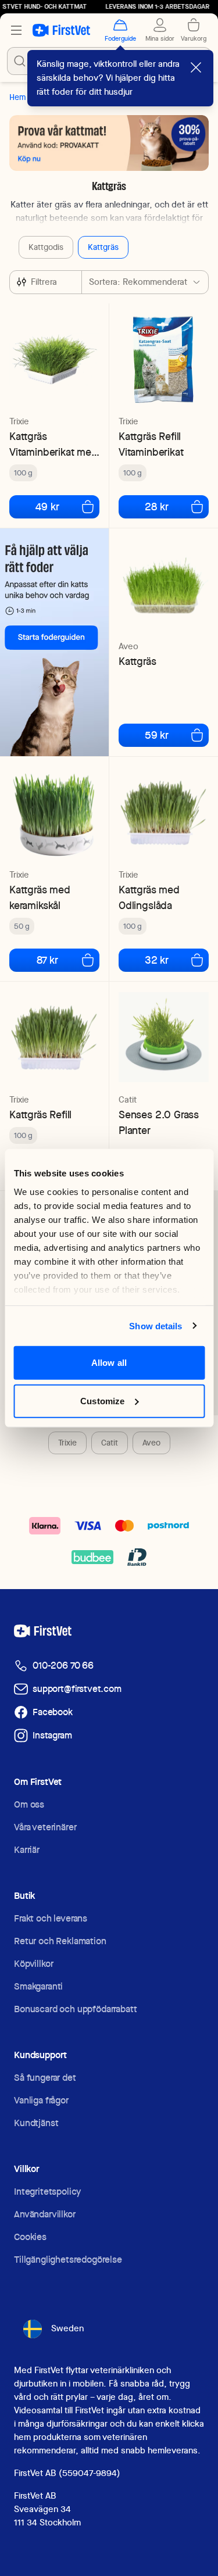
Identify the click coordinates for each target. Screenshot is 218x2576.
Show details (156, 1325)
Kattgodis (46, 247)
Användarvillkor (45, 2214)
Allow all (109, 1363)
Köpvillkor (33, 1964)
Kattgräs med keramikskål (40, 897)
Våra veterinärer (45, 1827)
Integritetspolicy (47, 2192)
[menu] (16, 30)
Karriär (27, 1850)
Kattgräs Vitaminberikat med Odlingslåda (53, 444)
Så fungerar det (45, 2078)
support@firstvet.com (77, 1689)
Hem (17, 97)
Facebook (53, 1712)
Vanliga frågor (41, 2100)
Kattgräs (103, 247)
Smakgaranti (38, 1986)
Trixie (67, 1443)
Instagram (52, 1735)
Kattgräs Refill (40, 1115)
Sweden (67, 2328)
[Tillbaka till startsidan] (61, 30)
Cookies (30, 2237)
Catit (110, 1443)
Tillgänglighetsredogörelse (68, 2260)
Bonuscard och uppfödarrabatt (76, 2009)
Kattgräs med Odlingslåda (149, 897)
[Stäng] (196, 67)
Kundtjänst (36, 2123)
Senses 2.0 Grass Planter (159, 1122)
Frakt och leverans (51, 1918)
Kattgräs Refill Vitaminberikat (151, 444)
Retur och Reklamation (60, 1941)
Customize (102, 1400)
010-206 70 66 (63, 1666)
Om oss (29, 1804)
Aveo (151, 1443)
